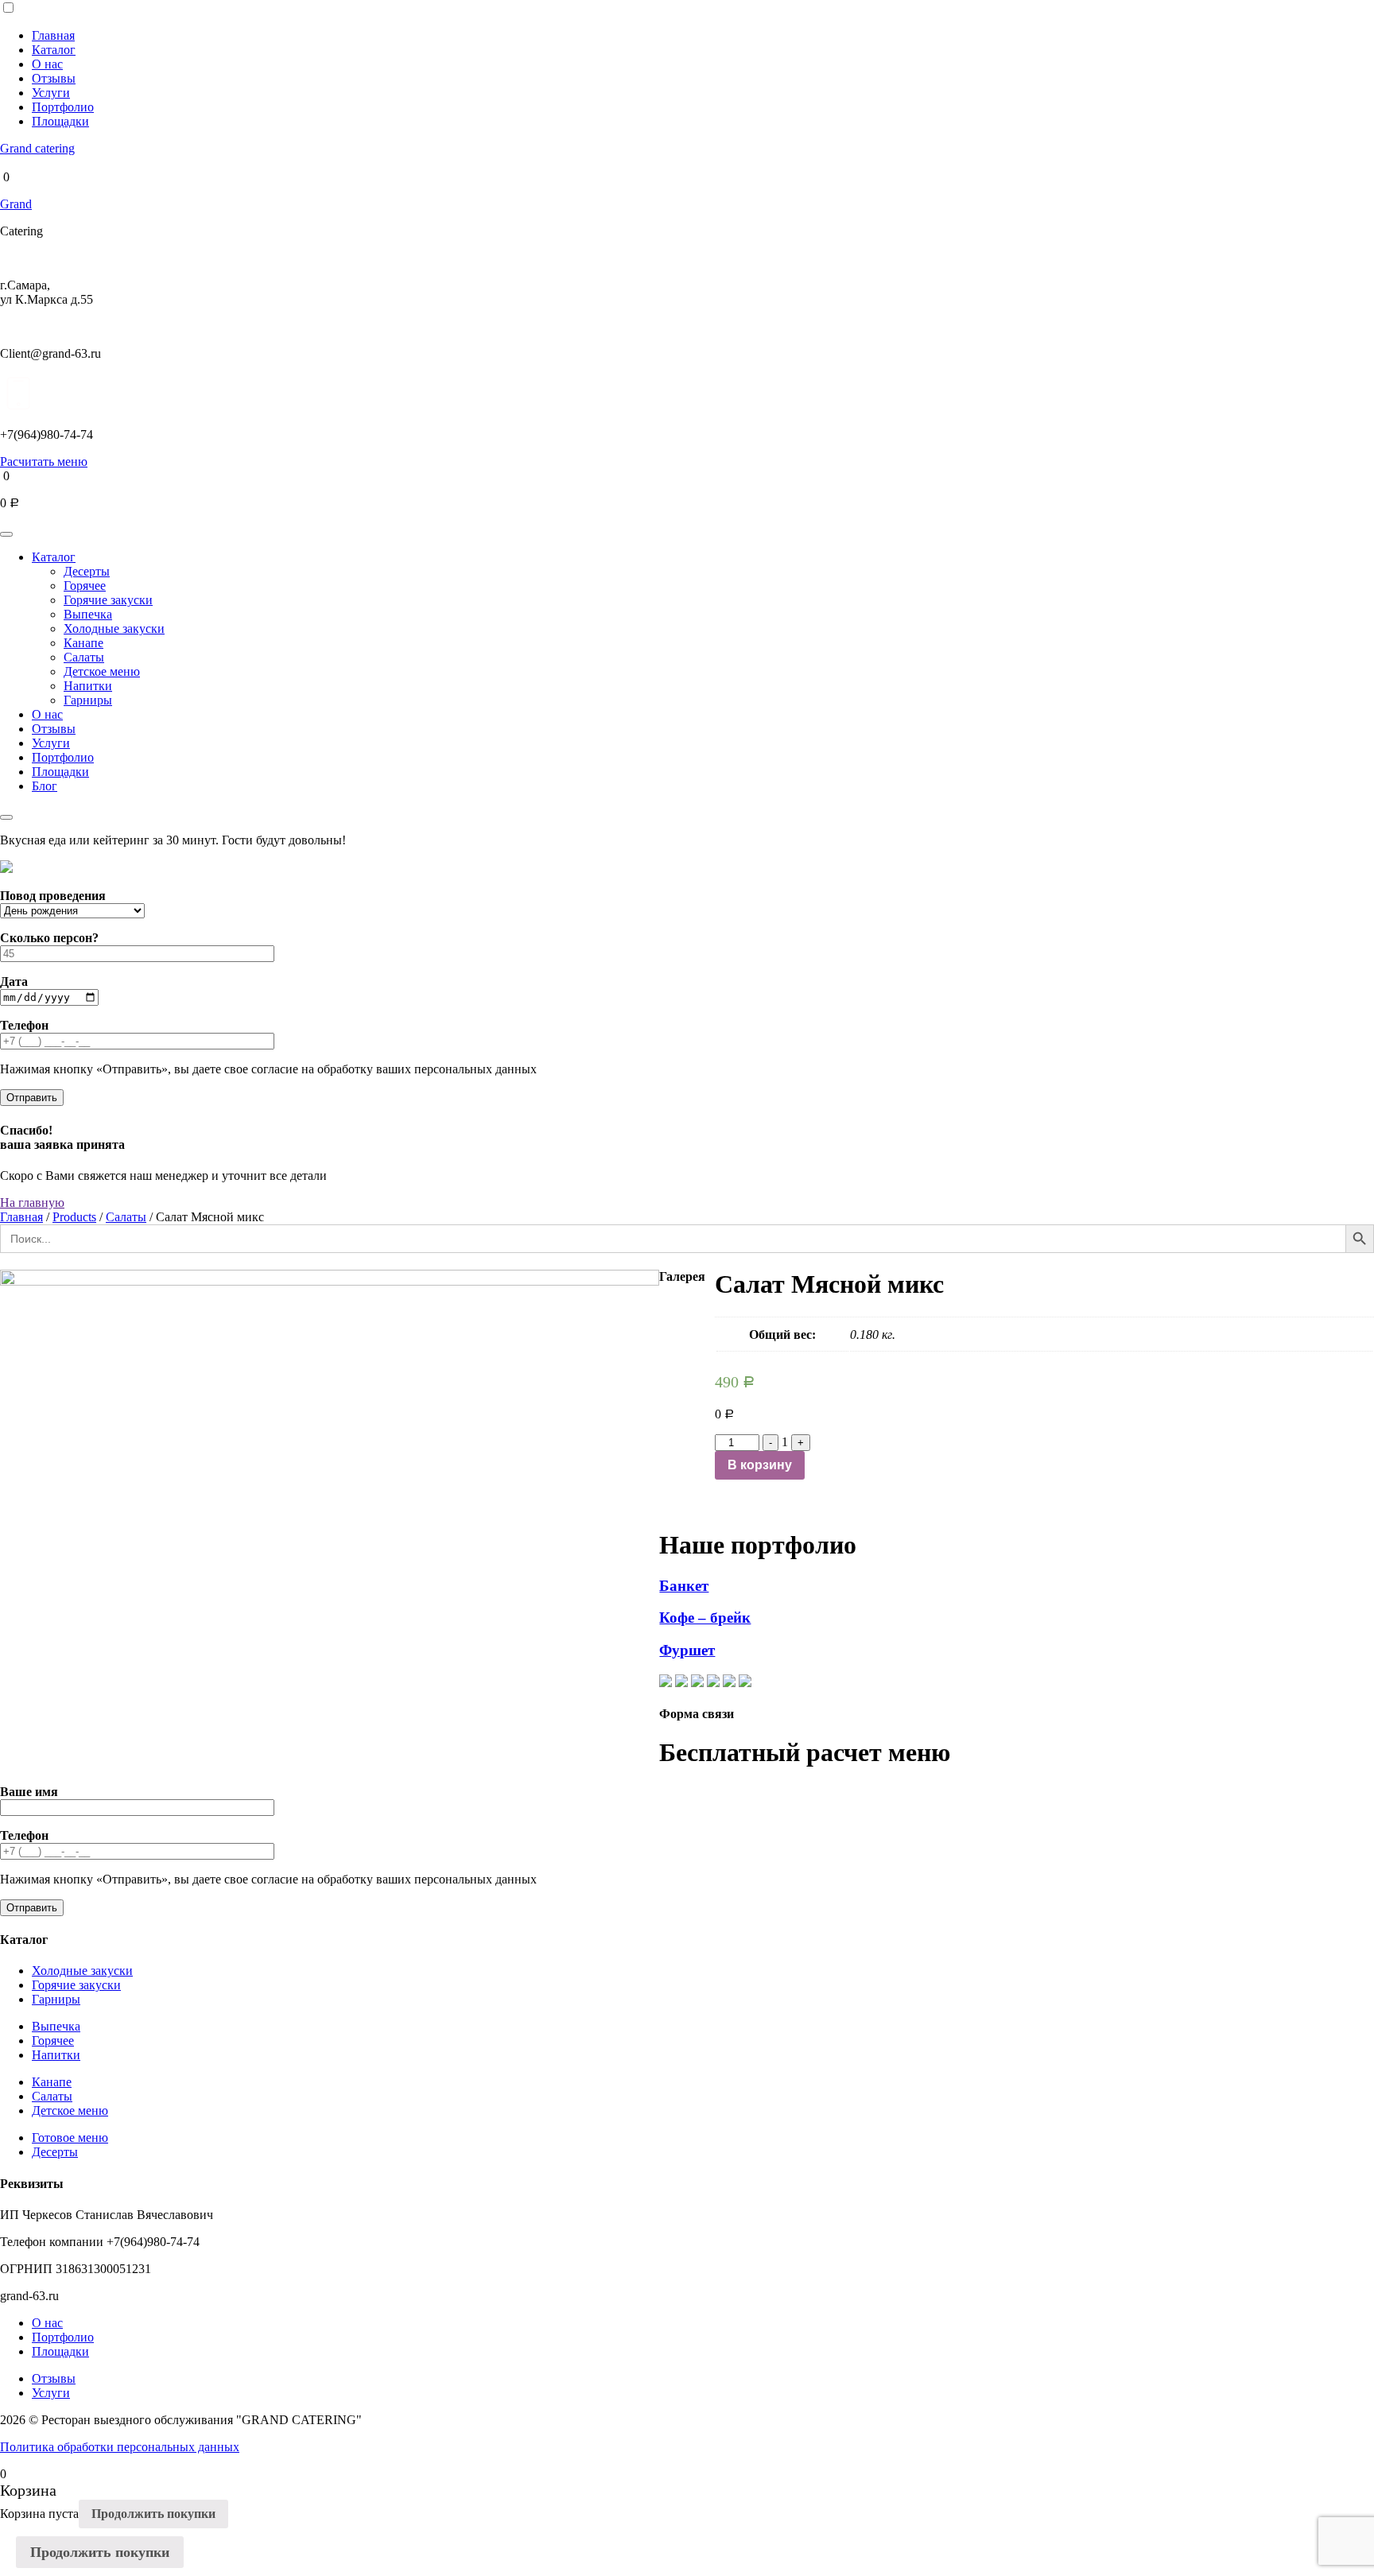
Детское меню (102, 671)
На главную (32, 1203)
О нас (47, 64)
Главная (53, 35)
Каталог (54, 50)
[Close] (6, 817)
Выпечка (88, 614)
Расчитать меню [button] (44, 462)
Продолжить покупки (153, 2514)
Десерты (87, 571)
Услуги (51, 93)
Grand (16, 204)
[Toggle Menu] (6, 534)
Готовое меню (70, 2138)
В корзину (760, 1465)
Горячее (85, 586)
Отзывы (54, 78)
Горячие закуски (108, 600)
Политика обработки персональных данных (120, 2447)
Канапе (83, 643)
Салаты (84, 657)
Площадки (60, 121)
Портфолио (63, 107)
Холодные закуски (114, 628)
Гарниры (88, 700)
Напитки (88, 686)
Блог (45, 786)
